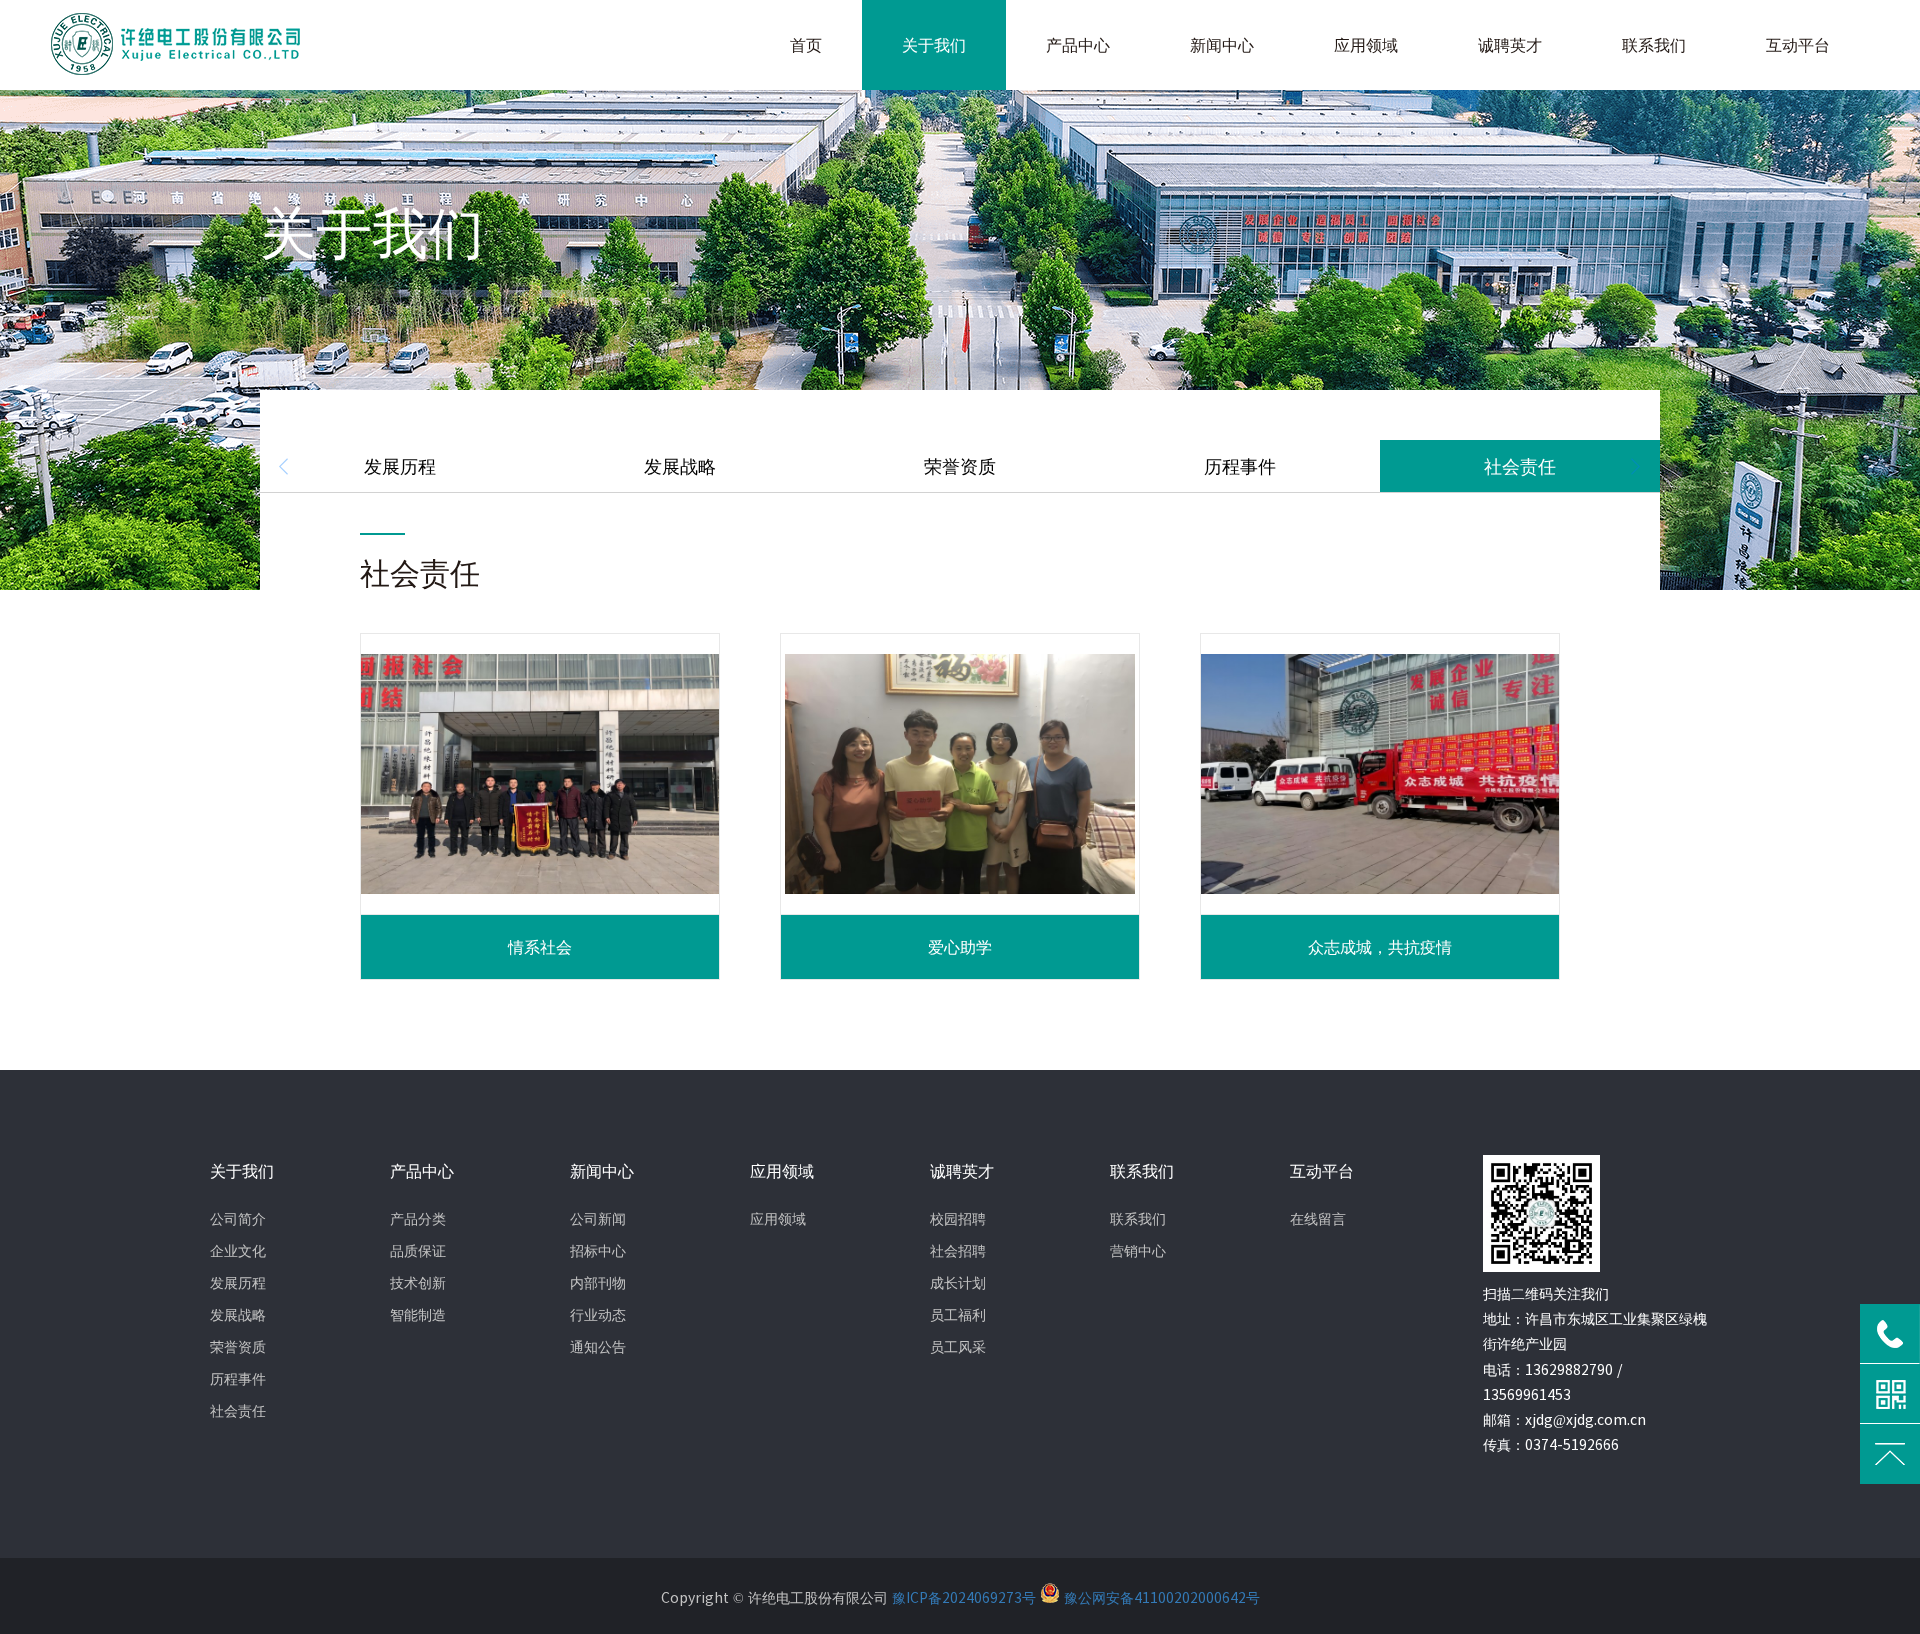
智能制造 (418, 1315)
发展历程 (400, 466)
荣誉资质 (960, 466)
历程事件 (1240, 466)
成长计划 (958, 1283)
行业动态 (598, 1315)
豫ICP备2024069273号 (966, 1598)
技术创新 (418, 1283)
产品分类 (418, 1219)
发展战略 (680, 466)
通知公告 (598, 1347)
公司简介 (238, 1219)
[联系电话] (1890, 1334)
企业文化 (238, 1251)
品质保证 (418, 1251)
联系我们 (1138, 1219)
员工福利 (958, 1315)
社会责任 (1520, 466)
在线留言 (1318, 1219)
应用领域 (778, 1219)
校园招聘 (958, 1219)
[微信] (1890, 1394)
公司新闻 (598, 1219)
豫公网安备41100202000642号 (1160, 1598)
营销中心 (1138, 1251)
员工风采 (958, 1347)
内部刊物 (598, 1283)
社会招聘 (958, 1251)
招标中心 (598, 1251)
